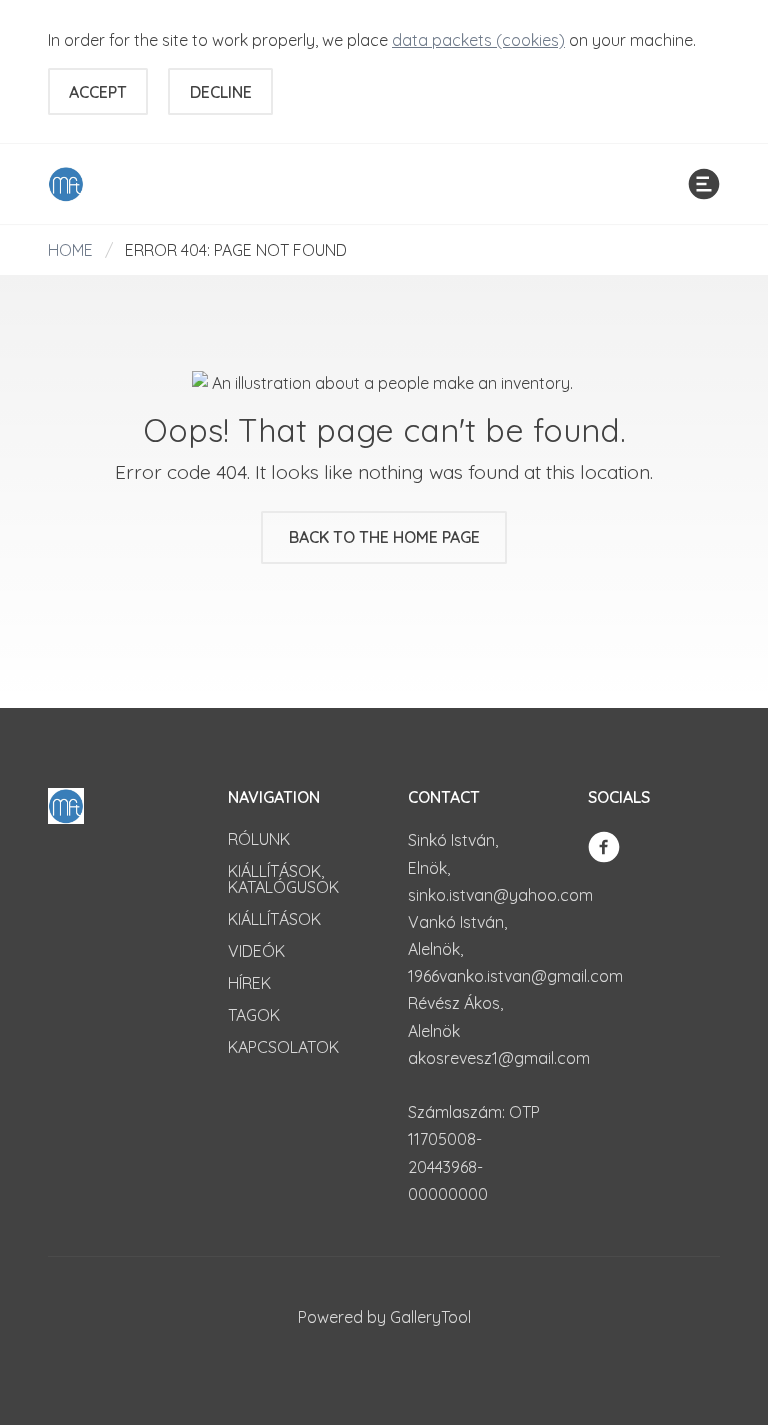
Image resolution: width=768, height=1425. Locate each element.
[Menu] (704, 184)
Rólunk (259, 839)
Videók (256, 951)
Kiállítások (274, 919)
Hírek (249, 983)
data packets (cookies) (478, 40)
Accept (98, 92)
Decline (221, 92)
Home (70, 250)
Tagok (254, 1015)
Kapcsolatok (283, 1047)
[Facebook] (604, 845)
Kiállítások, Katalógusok (283, 879)
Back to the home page (384, 537)
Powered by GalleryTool (384, 1317)
